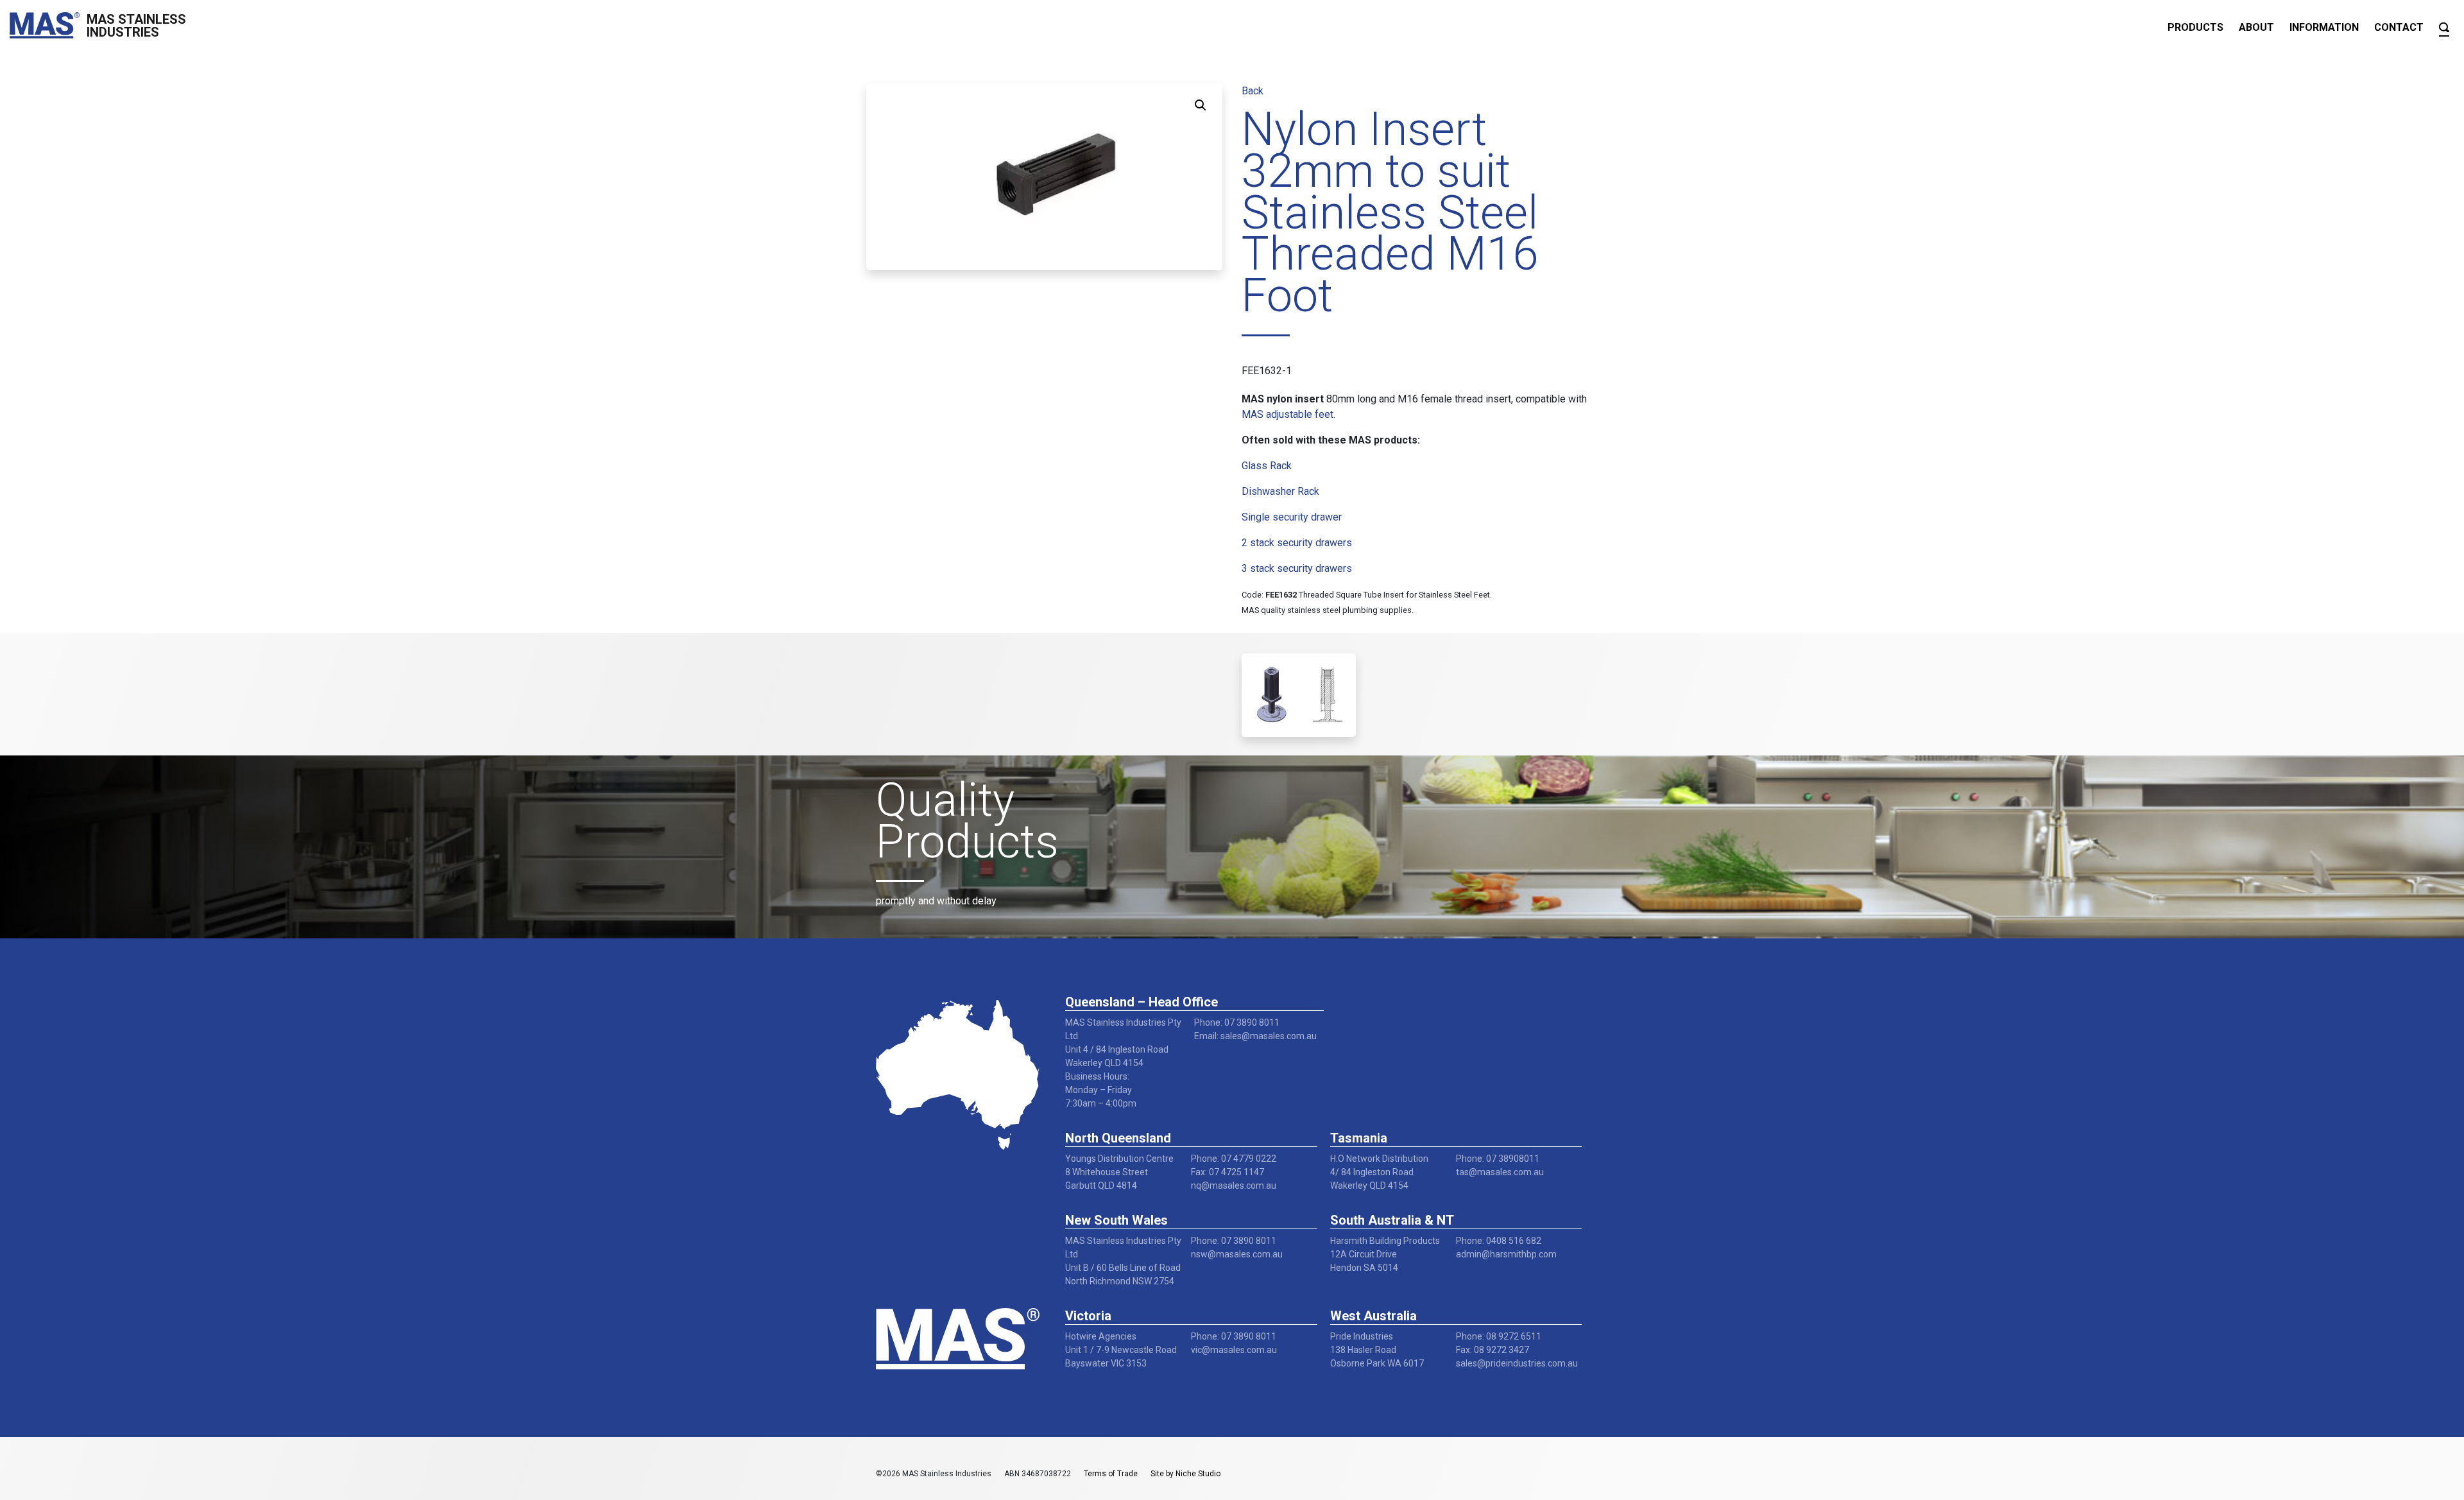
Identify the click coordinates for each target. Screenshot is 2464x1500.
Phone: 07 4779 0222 (1234, 1159)
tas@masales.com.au (1500, 1172)
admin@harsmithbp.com (1506, 1254)
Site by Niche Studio (1185, 1474)
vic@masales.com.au (1234, 1350)
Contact (2399, 27)
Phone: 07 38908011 (1498, 1159)
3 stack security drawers (1297, 568)
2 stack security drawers (1297, 543)
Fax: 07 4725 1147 (1228, 1172)
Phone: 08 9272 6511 (1499, 1336)
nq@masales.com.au (1234, 1185)
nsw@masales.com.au (1237, 1254)
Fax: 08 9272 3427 (1493, 1350)
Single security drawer (1292, 517)
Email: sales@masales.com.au (1255, 1036)
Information (2324, 27)
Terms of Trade (1111, 1474)
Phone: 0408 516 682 (1499, 1241)
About (2256, 27)
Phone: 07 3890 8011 (1237, 1022)
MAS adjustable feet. (1288, 414)
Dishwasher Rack (1280, 491)
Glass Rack (1267, 466)
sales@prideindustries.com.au (1517, 1363)
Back (1253, 91)
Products (2195, 27)
